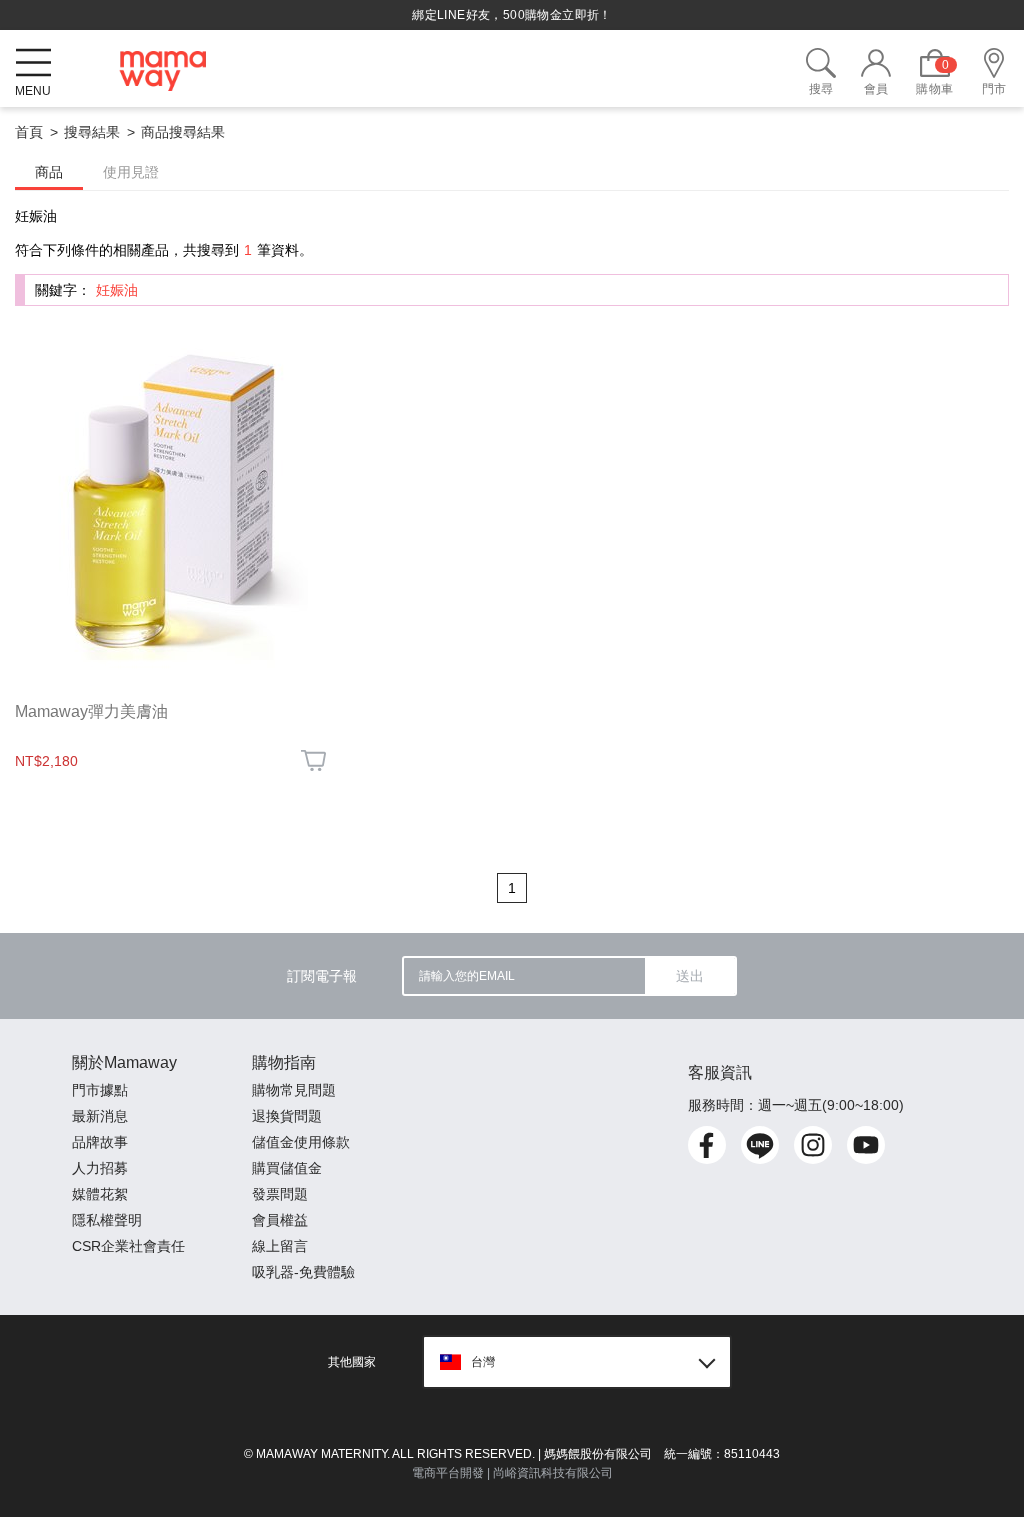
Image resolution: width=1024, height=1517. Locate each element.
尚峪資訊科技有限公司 (553, 1473)
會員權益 (280, 1220)
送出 (690, 976)
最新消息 (100, 1116)
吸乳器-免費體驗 (303, 1272)
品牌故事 (100, 1142)
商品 (49, 172)
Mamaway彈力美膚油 (91, 711)
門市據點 (100, 1090)
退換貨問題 (287, 1116)
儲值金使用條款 (301, 1142)
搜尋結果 (92, 132)
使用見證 (131, 172)
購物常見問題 (294, 1090)
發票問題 (280, 1194)
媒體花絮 (100, 1194)
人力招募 (100, 1168)
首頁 (29, 132)
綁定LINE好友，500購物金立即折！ (512, 15)
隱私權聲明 (107, 1220)
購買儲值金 (287, 1168)
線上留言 (280, 1246)
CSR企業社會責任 (128, 1246)
